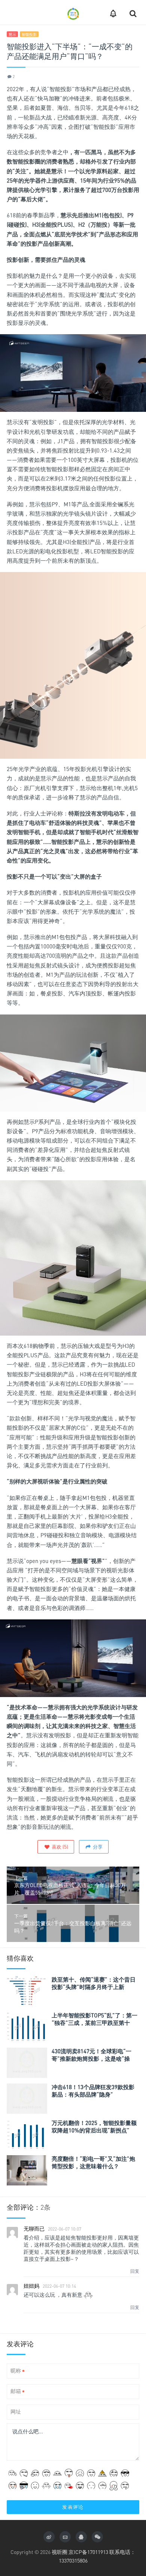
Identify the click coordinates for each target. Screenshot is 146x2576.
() (59, 1847)
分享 (97, 1847)
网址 (16, 2412)
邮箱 (18, 2391)
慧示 (12, 34)
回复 (135, 2271)
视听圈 (60, 2552)
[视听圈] (73, 12)
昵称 (18, 2371)
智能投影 (29, 34)
